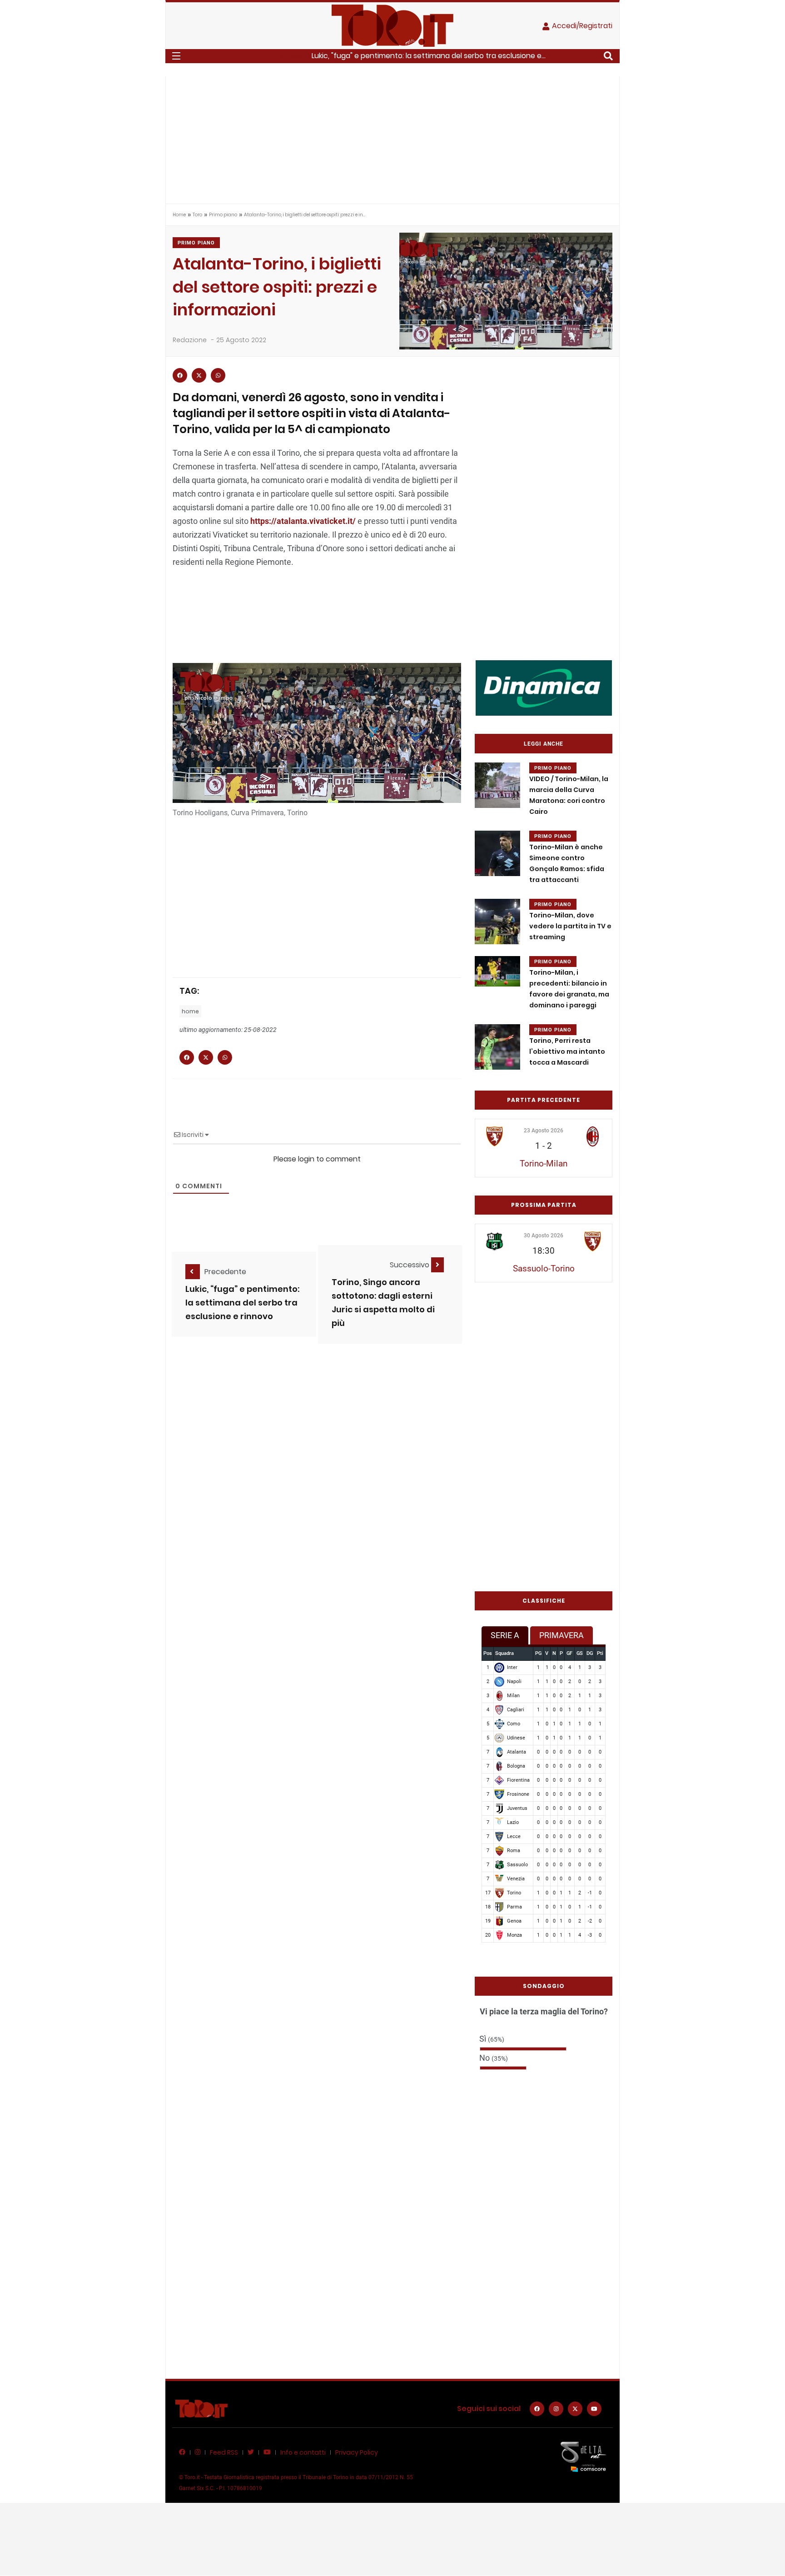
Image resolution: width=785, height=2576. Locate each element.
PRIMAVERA (561, 1635)
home (190, 1011)
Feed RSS (224, 2452)
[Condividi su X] (199, 375)
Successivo (410, 1265)
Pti (600, 1653)
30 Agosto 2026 (544, 1236)
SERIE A (505, 1635)
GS (580, 1653)
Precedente (225, 1272)
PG (538, 1653)
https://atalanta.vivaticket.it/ (303, 521)
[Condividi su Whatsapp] (218, 375)
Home (179, 215)
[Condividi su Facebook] (180, 375)
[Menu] (176, 56)
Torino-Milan (544, 1163)
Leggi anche (544, 744)
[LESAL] (544, 687)
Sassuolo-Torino (544, 1268)
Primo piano (223, 215)
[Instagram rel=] (556, 2409)
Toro (197, 215)
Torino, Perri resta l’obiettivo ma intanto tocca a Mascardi (567, 1051)
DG (590, 1653)
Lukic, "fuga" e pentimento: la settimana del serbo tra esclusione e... (429, 56)
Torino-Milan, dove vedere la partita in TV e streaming (570, 926)
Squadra (504, 1653)
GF (569, 1653)
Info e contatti (303, 2452)
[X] (575, 2409)
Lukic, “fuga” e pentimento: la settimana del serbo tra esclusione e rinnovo (242, 1303)
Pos (488, 1653)
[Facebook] (537, 2409)
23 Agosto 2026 (544, 1131)
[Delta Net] (583, 2456)
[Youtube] (594, 2409)
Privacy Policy (357, 2452)
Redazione (190, 340)
